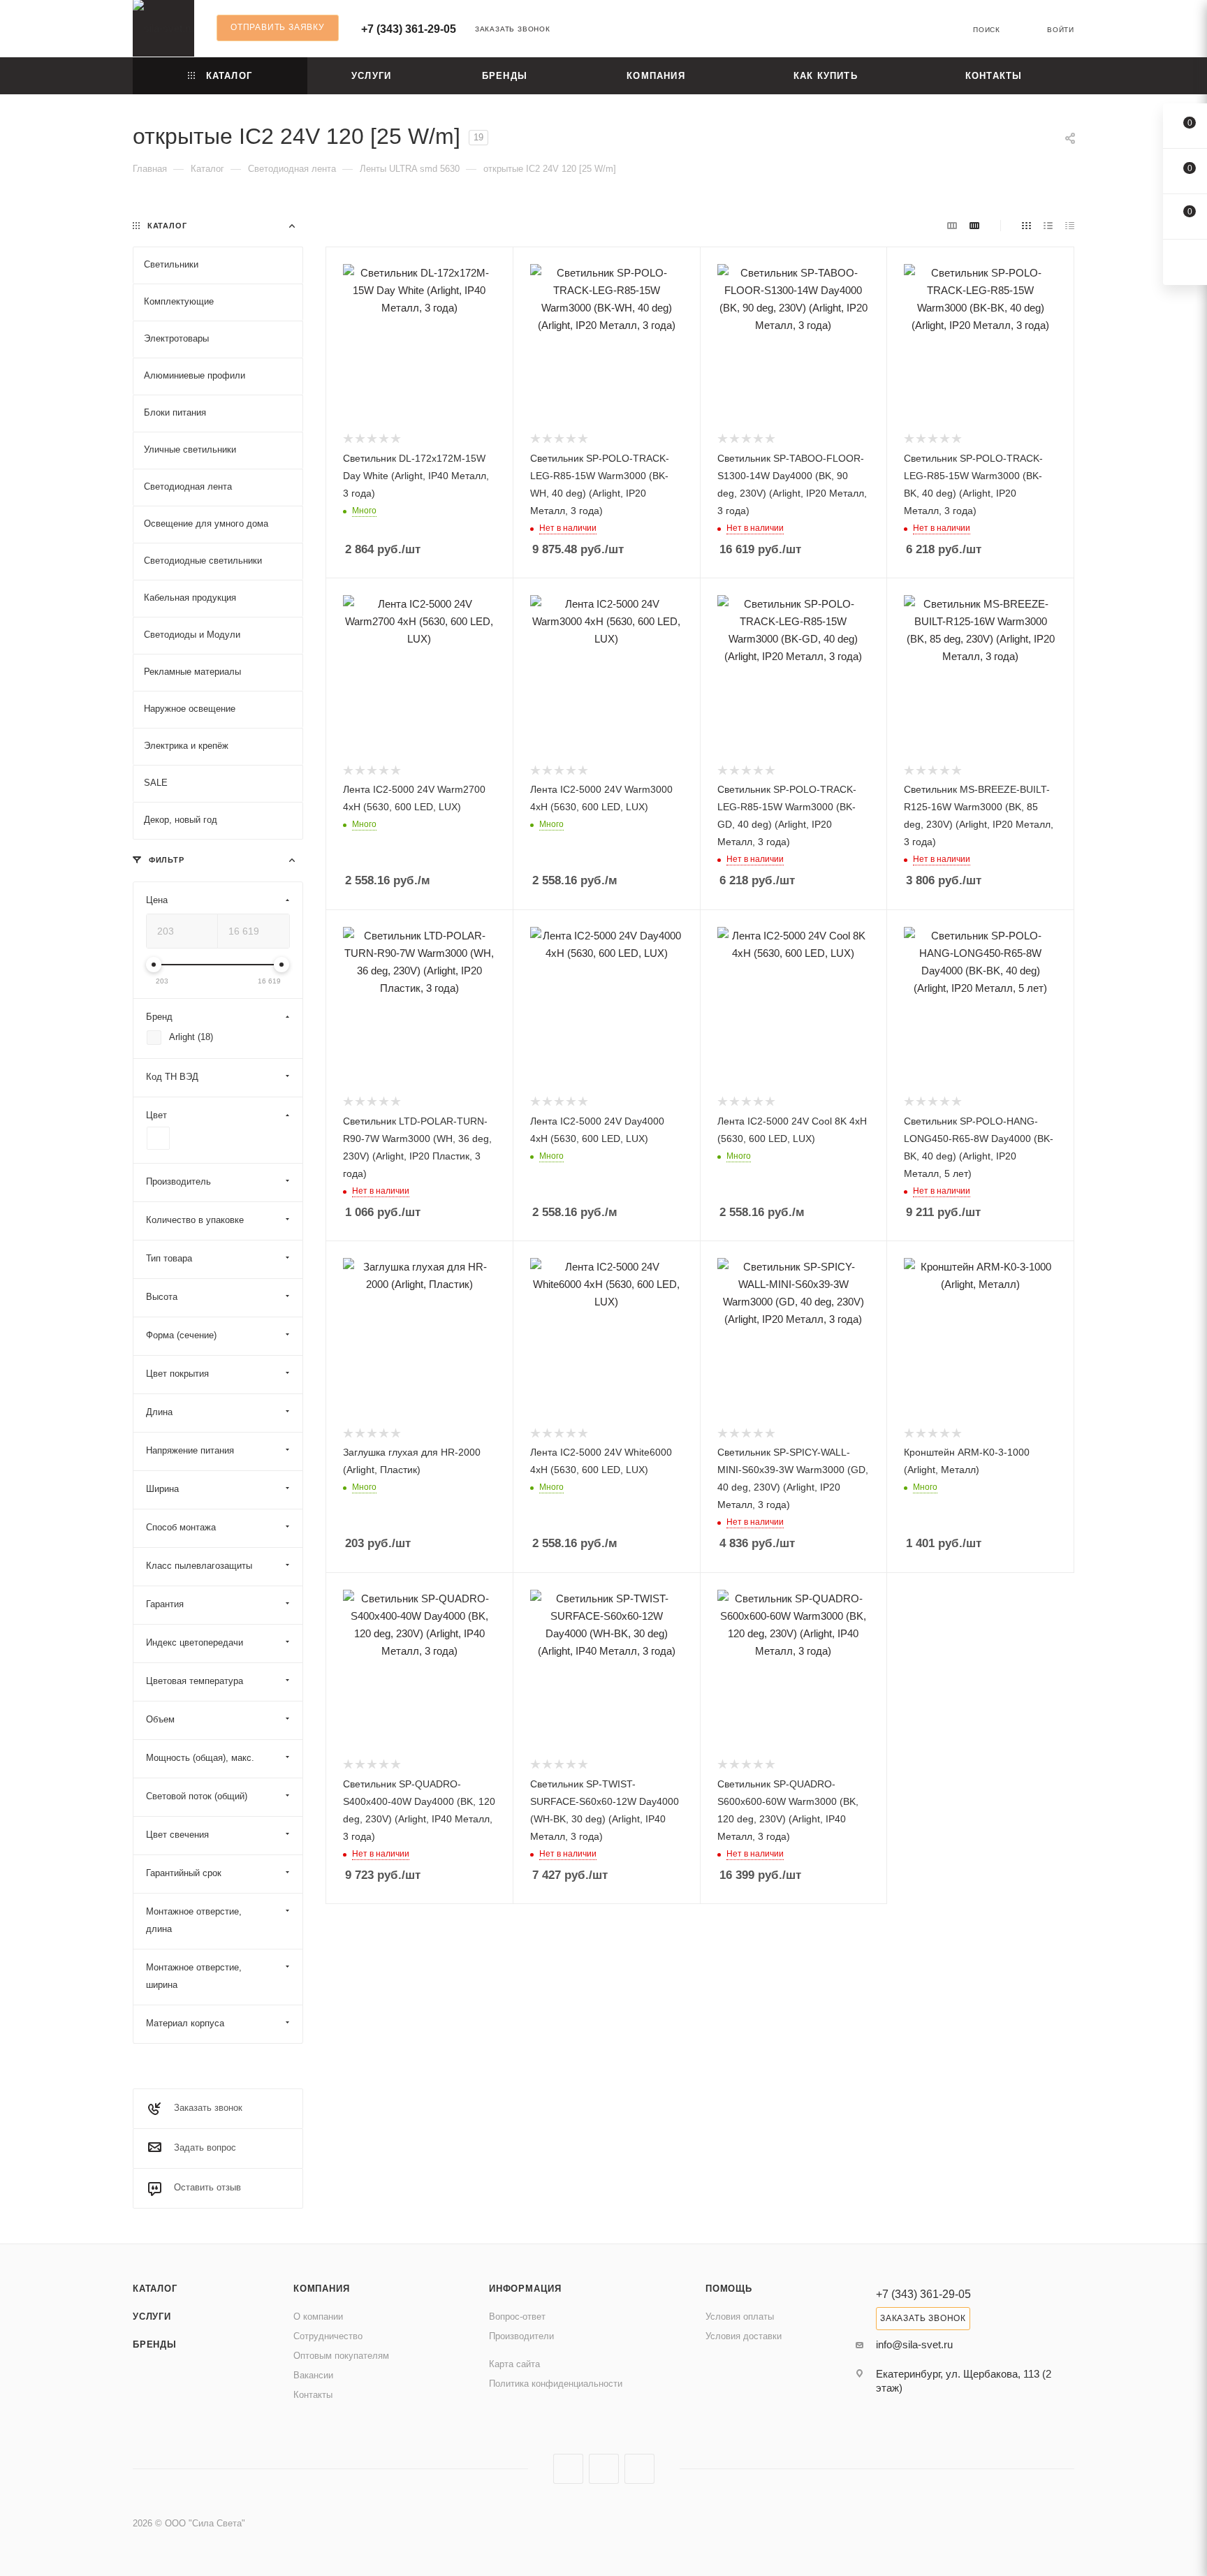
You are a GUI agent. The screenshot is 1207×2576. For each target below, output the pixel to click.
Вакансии (313, 2375)
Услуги (152, 2317)
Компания (321, 2289)
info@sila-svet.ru (914, 2344)
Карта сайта (514, 2364)
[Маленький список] (952, 225)
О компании (318, 2317)
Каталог (155, 2289)
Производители (521, 2336)
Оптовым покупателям (341, 2356)
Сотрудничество (328, 2336)
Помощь (729, 2289)
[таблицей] (1070, 225)
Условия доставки (744, 2336)
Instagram (568, 2469)
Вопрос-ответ (517, 2317)
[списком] (1048, 225)
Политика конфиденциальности (556, 2384)
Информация (525, 2289)
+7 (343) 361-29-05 (409, 29)
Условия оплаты (740, 2317)
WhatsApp (639, 2469)
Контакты (313, 2395)
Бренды (155, 2344)
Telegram (604, 2469)
